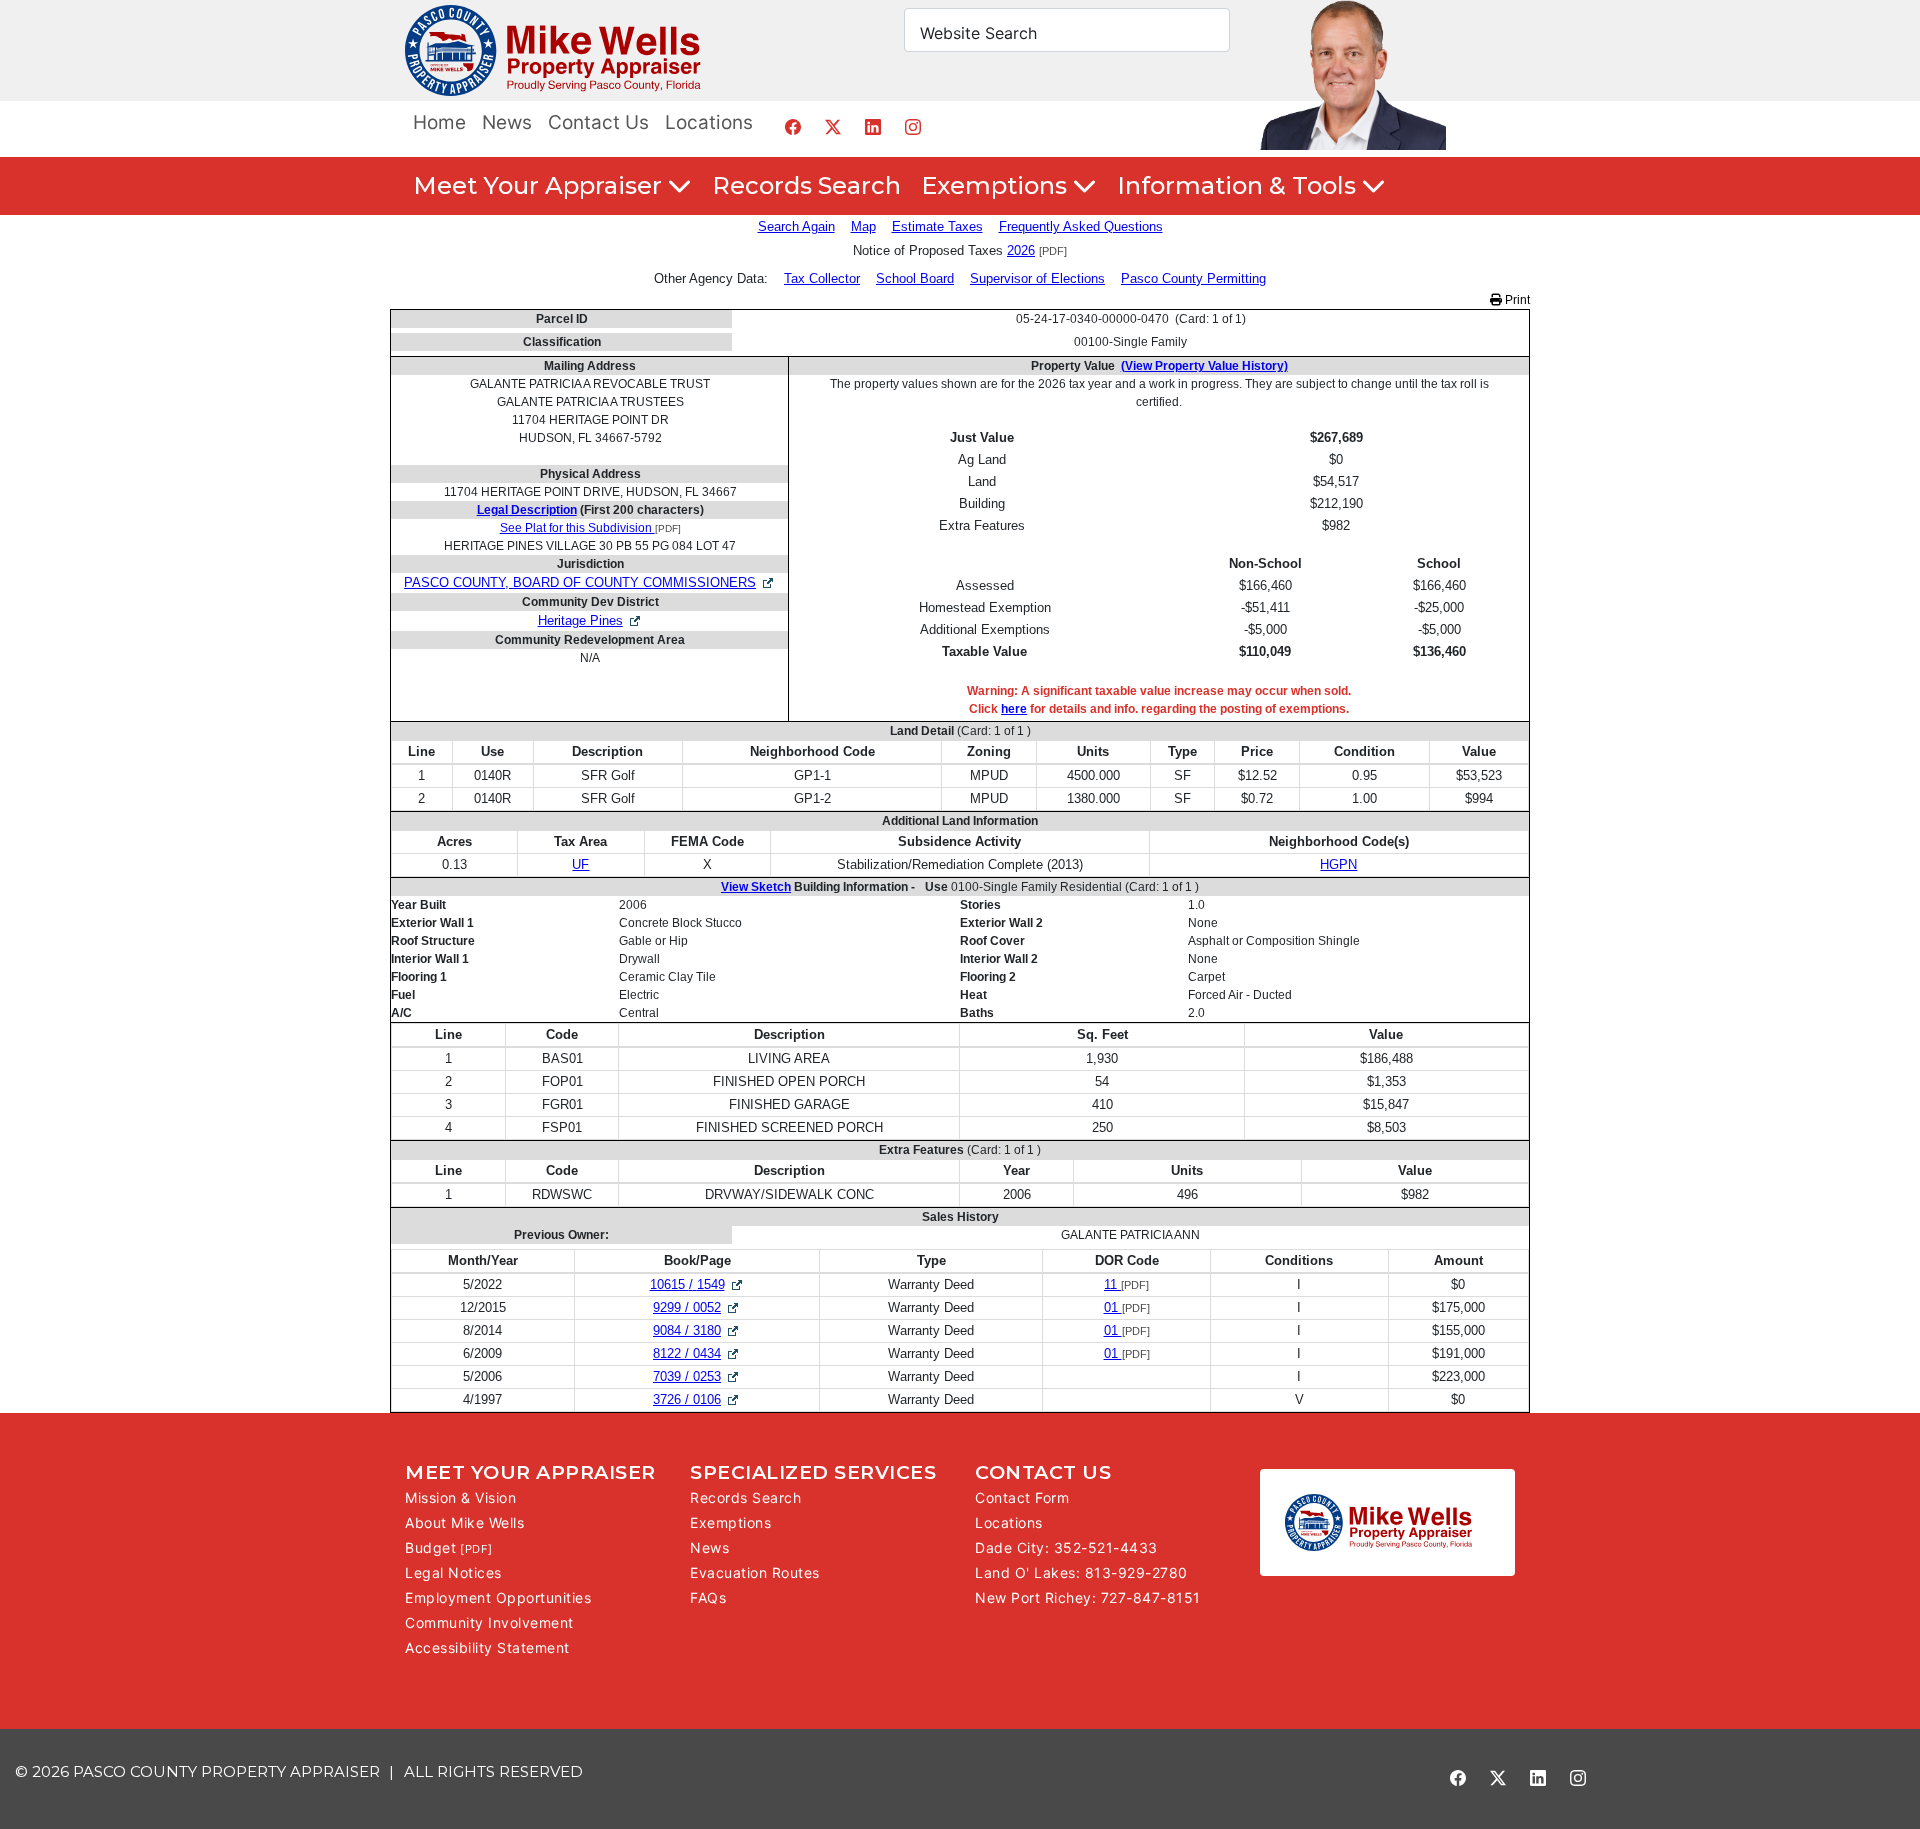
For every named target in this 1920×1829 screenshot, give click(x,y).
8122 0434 (697, 1353)
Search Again (796, 226)
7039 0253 (697, 1376)
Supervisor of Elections (1037, 278)
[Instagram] (912, 126)
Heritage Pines (580, 620)
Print (1516, 300)
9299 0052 (697, 1307)
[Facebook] (792, 126)
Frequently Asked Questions (1081, 226)
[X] (832, 126)
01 (1113, 1307)
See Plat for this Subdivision (577, 528)
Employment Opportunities (498, 1597)
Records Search (806, 185)
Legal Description (527, 510)
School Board (915, 278)
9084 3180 (697, 1330)
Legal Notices (453, 1572)
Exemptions (730, 1522)
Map (863, 226)
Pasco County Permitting (1193, 278)
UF (580, 864)
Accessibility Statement (487, 1647)
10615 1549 (697, 1284)
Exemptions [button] (997, 185)
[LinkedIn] (872, 126)
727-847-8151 (1151, 1597)
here (1014, 709)
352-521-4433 (1106, 1547)
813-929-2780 (1136, 1572)
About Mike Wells (464, 1522)
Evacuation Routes (755, 1572)
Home (439, 122)
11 (1112, 1284)
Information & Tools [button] (1239, 185)
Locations (709, 122)
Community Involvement (489, 1622)
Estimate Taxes (937, 226)
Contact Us (598, 122)
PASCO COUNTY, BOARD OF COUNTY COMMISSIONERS (580, 582)
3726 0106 (697, 1399)
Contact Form (1022, 1497)
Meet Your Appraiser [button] (540, 185)
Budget (430, 1547)
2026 (1021, 250)
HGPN (1338, 864)
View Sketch (756, 887)
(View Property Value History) (1204, 366)
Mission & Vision (460, 1497)
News (507, 122)
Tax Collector (822, 278)
